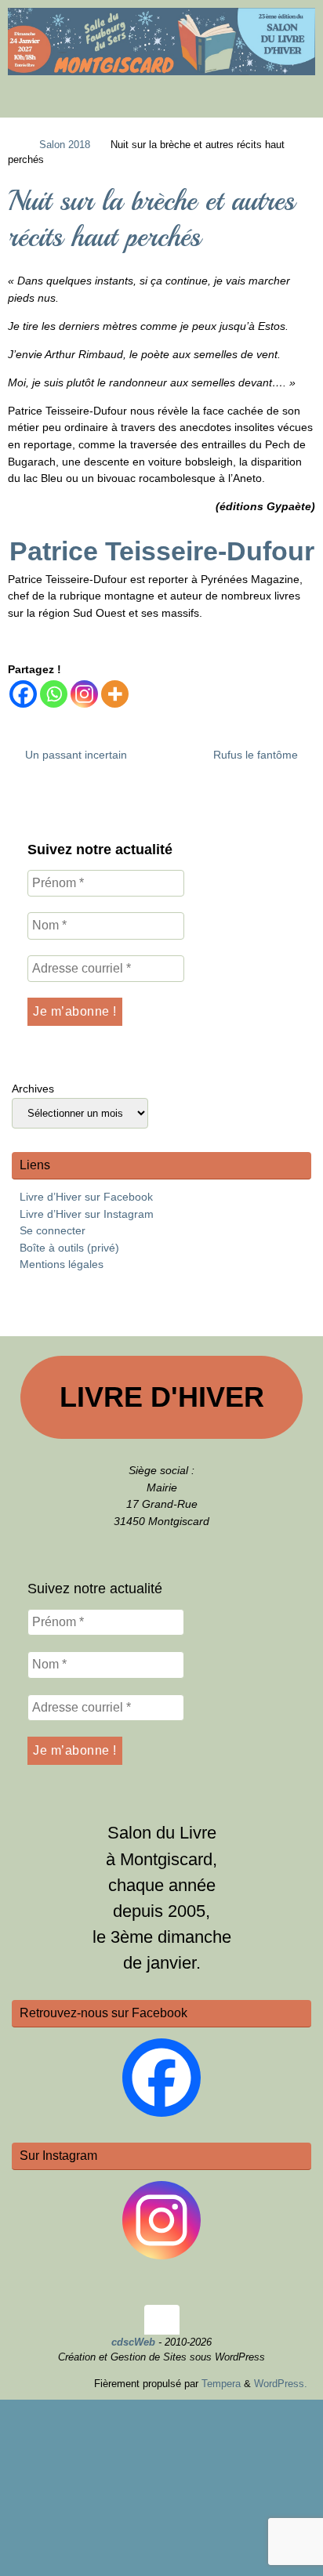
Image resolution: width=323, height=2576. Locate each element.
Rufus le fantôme (257, 755)
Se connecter (53, 1230)
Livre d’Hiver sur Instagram (87, 1214)
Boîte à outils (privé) (69, 1248)
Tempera (221, 2384)
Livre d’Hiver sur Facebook (86, 1197)
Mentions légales (62, 1264)
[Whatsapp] (54, 694)
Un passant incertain (74, 755)
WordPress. (281, 2384)
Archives (33, 1089)
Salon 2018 (65, 145)
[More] (115, 694)
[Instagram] (84, 694)
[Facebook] (23, 694)
